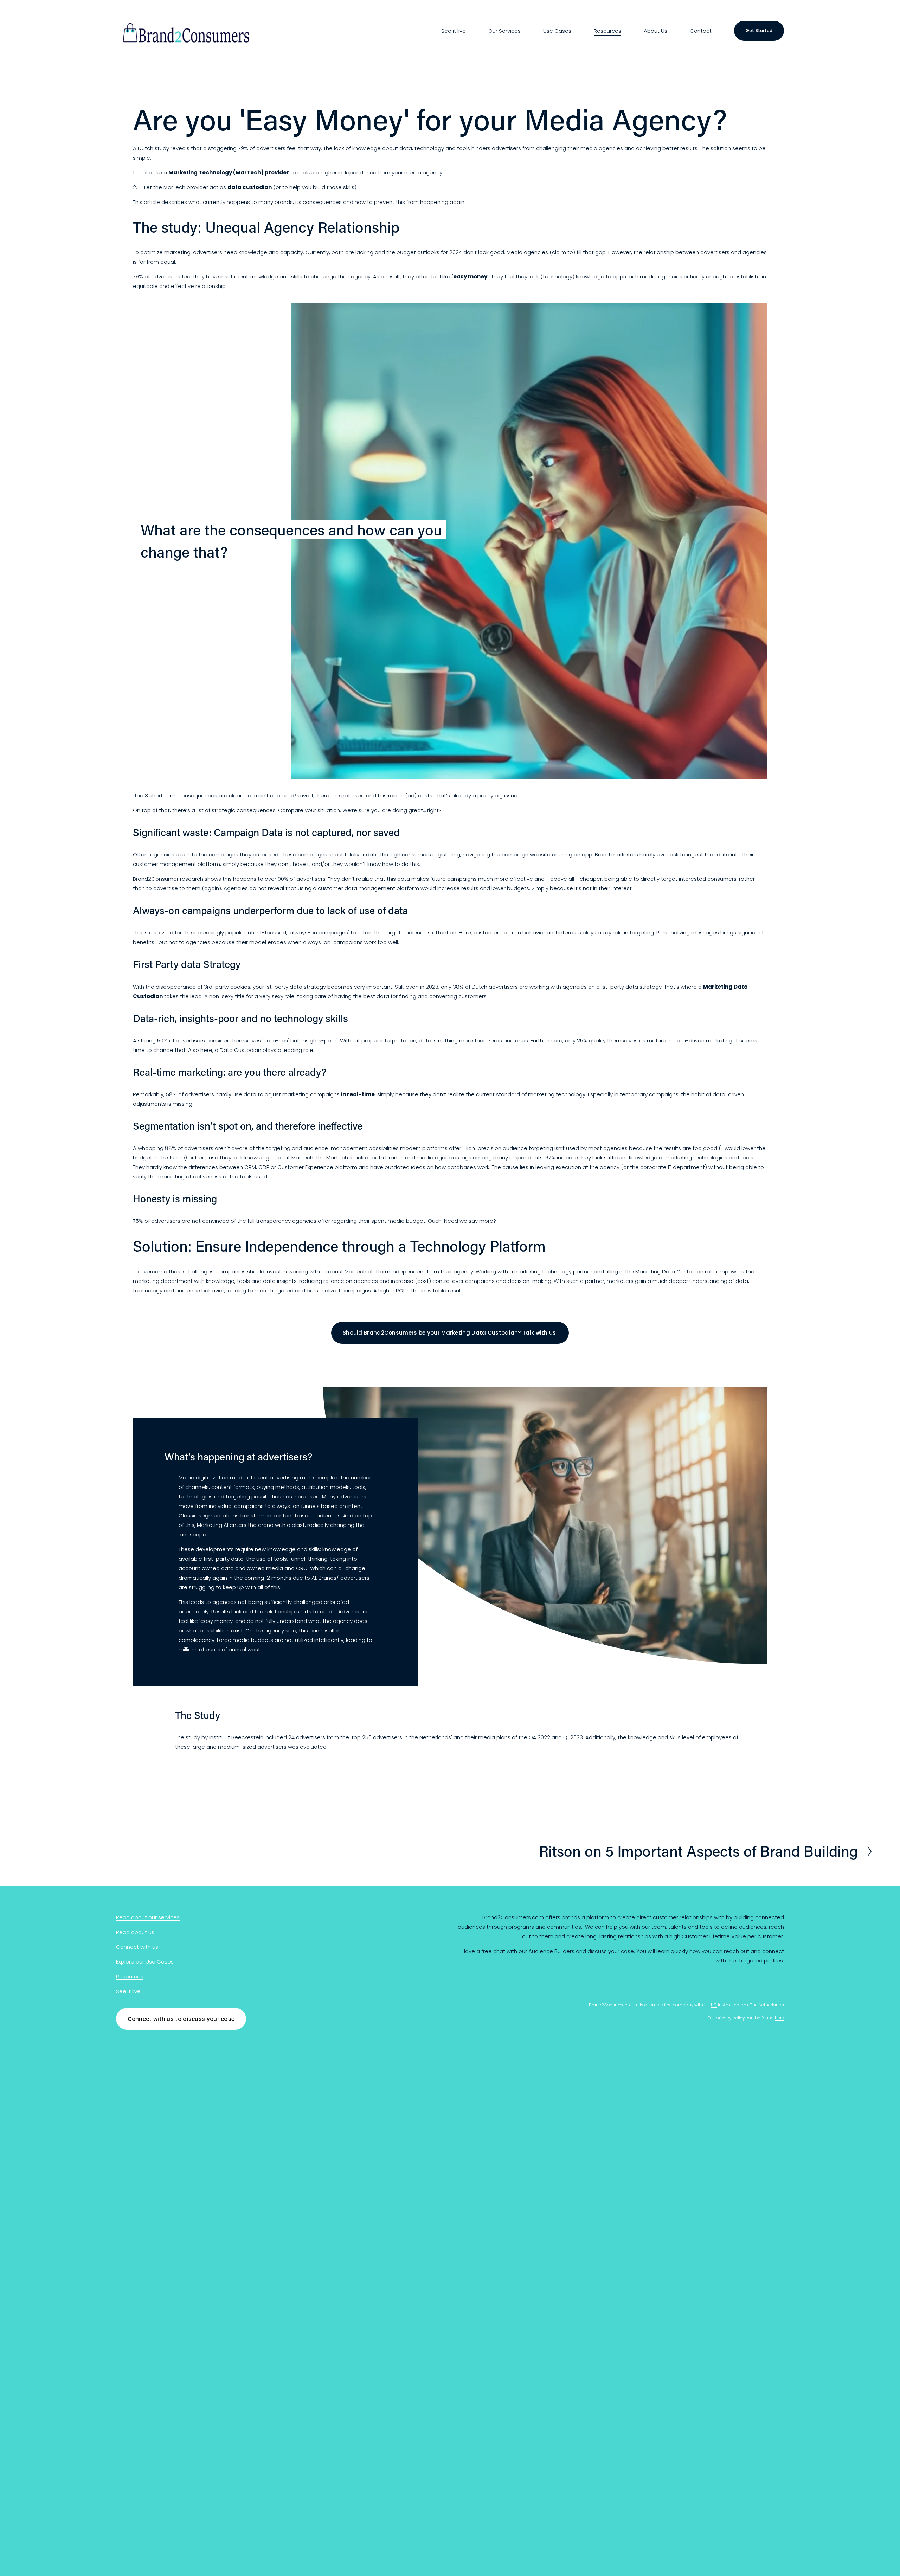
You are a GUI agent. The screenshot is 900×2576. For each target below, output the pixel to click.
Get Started (759, 30)
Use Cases (557, 31)
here (779, 2018)
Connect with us (137, 1947)
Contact (701, 31)
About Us (655, 31)
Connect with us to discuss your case (181, 2019)
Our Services (504, 31)
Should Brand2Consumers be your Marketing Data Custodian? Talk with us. (450, 1333)
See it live (454, 31)
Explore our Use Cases (145, 1962)
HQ (714, 2005)
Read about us (135, 1932)
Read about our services (148, 1917)
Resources (607, 31)
